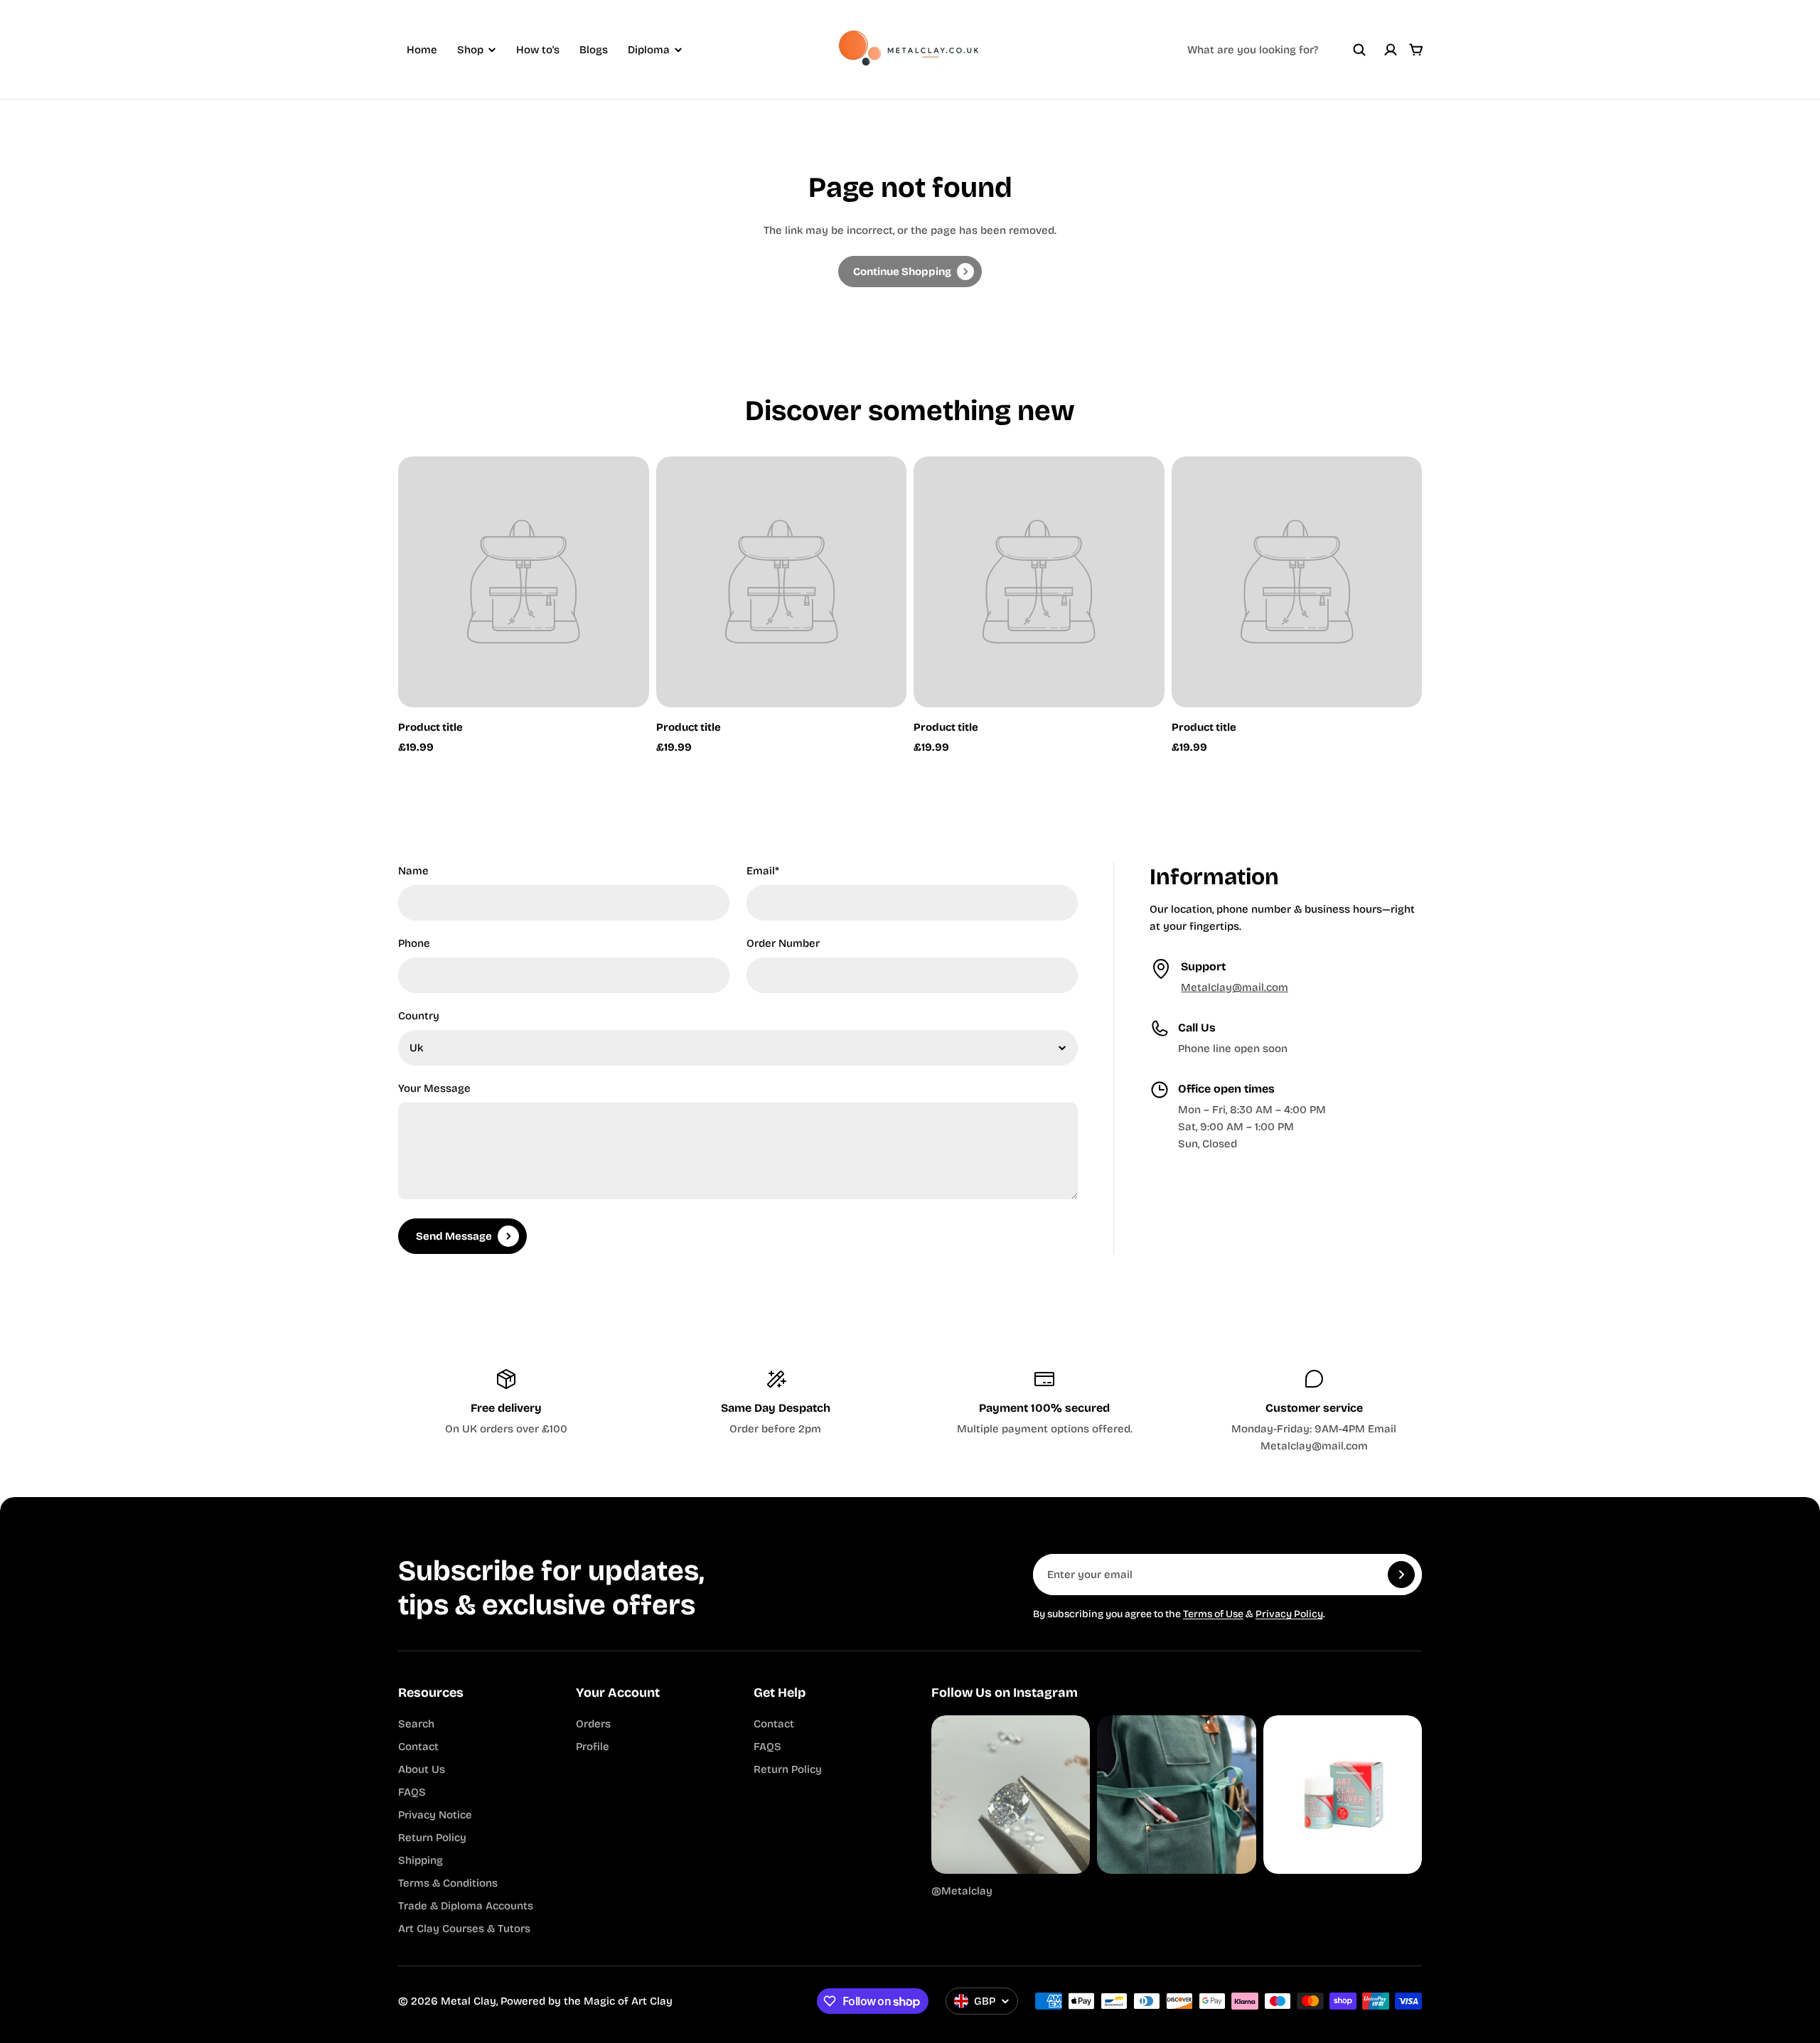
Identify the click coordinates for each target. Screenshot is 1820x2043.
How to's (538, 50)
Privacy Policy (1289, 1614)
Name (413, 871)
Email (763, 871)
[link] (910, 272)
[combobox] (1277, 50)
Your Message (434, 1088)
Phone (414, 943)
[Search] (1359, 50)
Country (419, 1016)
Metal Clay (469, 2001)
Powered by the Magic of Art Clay (587, 2001)
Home (422, 50)
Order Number (783, 943)
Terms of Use (1213, 1614)
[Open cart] (1416, 50)
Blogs (594, 50)
